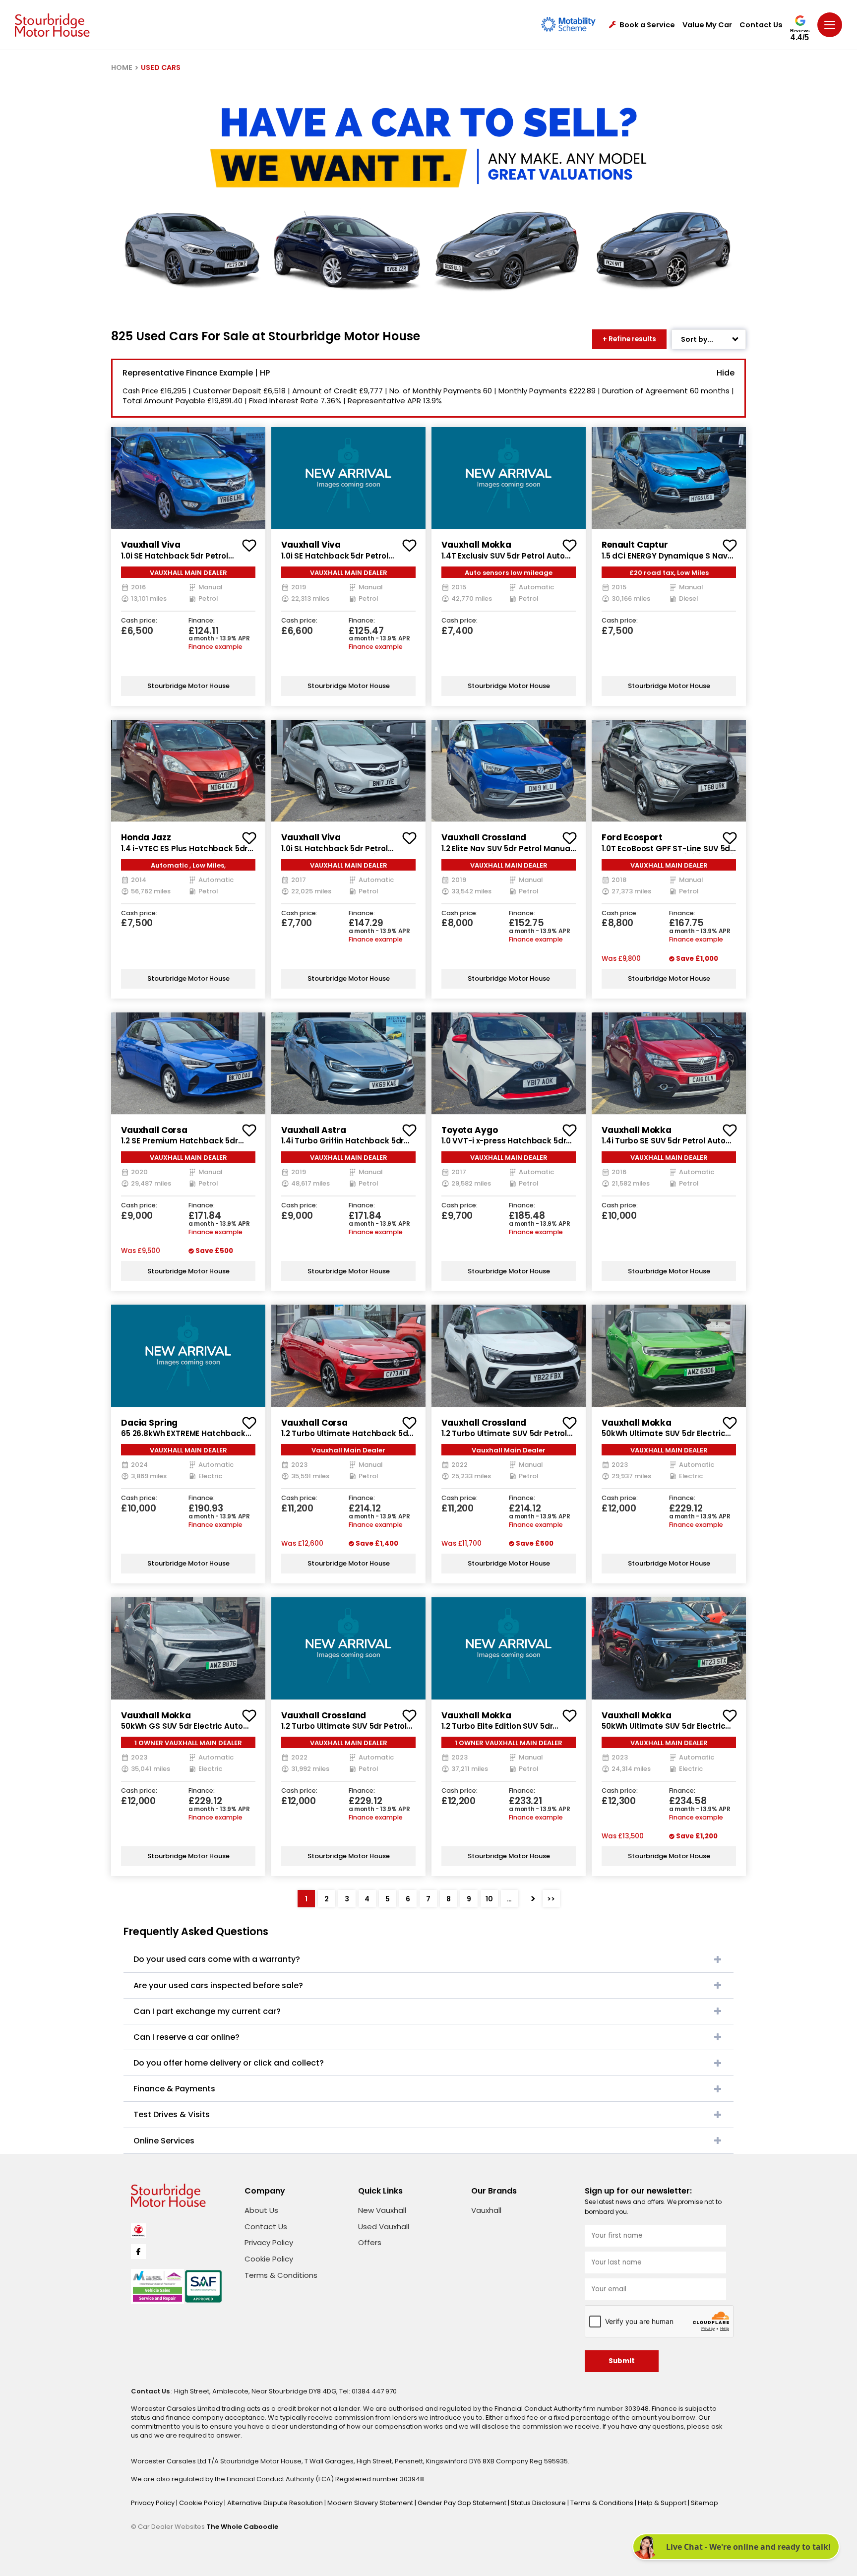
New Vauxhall (382, 2210)
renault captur (635, 545)
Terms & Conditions (281, 2275)
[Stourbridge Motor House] (52, 25)
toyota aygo (469, 1130)
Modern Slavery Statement (371, 2503)
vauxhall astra (314, 1130)
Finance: (202, 621)
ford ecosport (632, 837)
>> (551, 1899)
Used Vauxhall (384, 2227)
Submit (622, 2361)
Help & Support (663, 2503)
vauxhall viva (151, 545)
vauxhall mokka (476, 545)
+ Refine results (629, 339)
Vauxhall (486, 2210)
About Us (261, 2210)
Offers (370, 2242)
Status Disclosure (539, 2503)
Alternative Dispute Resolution (276, 2503)
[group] (188, 478)
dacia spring (149, 1423)
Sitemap (704, 2503)
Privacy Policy (269, 2242)
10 (489, 1899)
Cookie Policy (269, 2259)
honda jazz (146, 837)
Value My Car (707, 25)
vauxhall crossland (484, 837)
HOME (122, 67)
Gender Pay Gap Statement (463, 2503)
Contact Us (761, 25)
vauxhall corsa (154, 1130)
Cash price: (139, 621)
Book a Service (647, 25)
